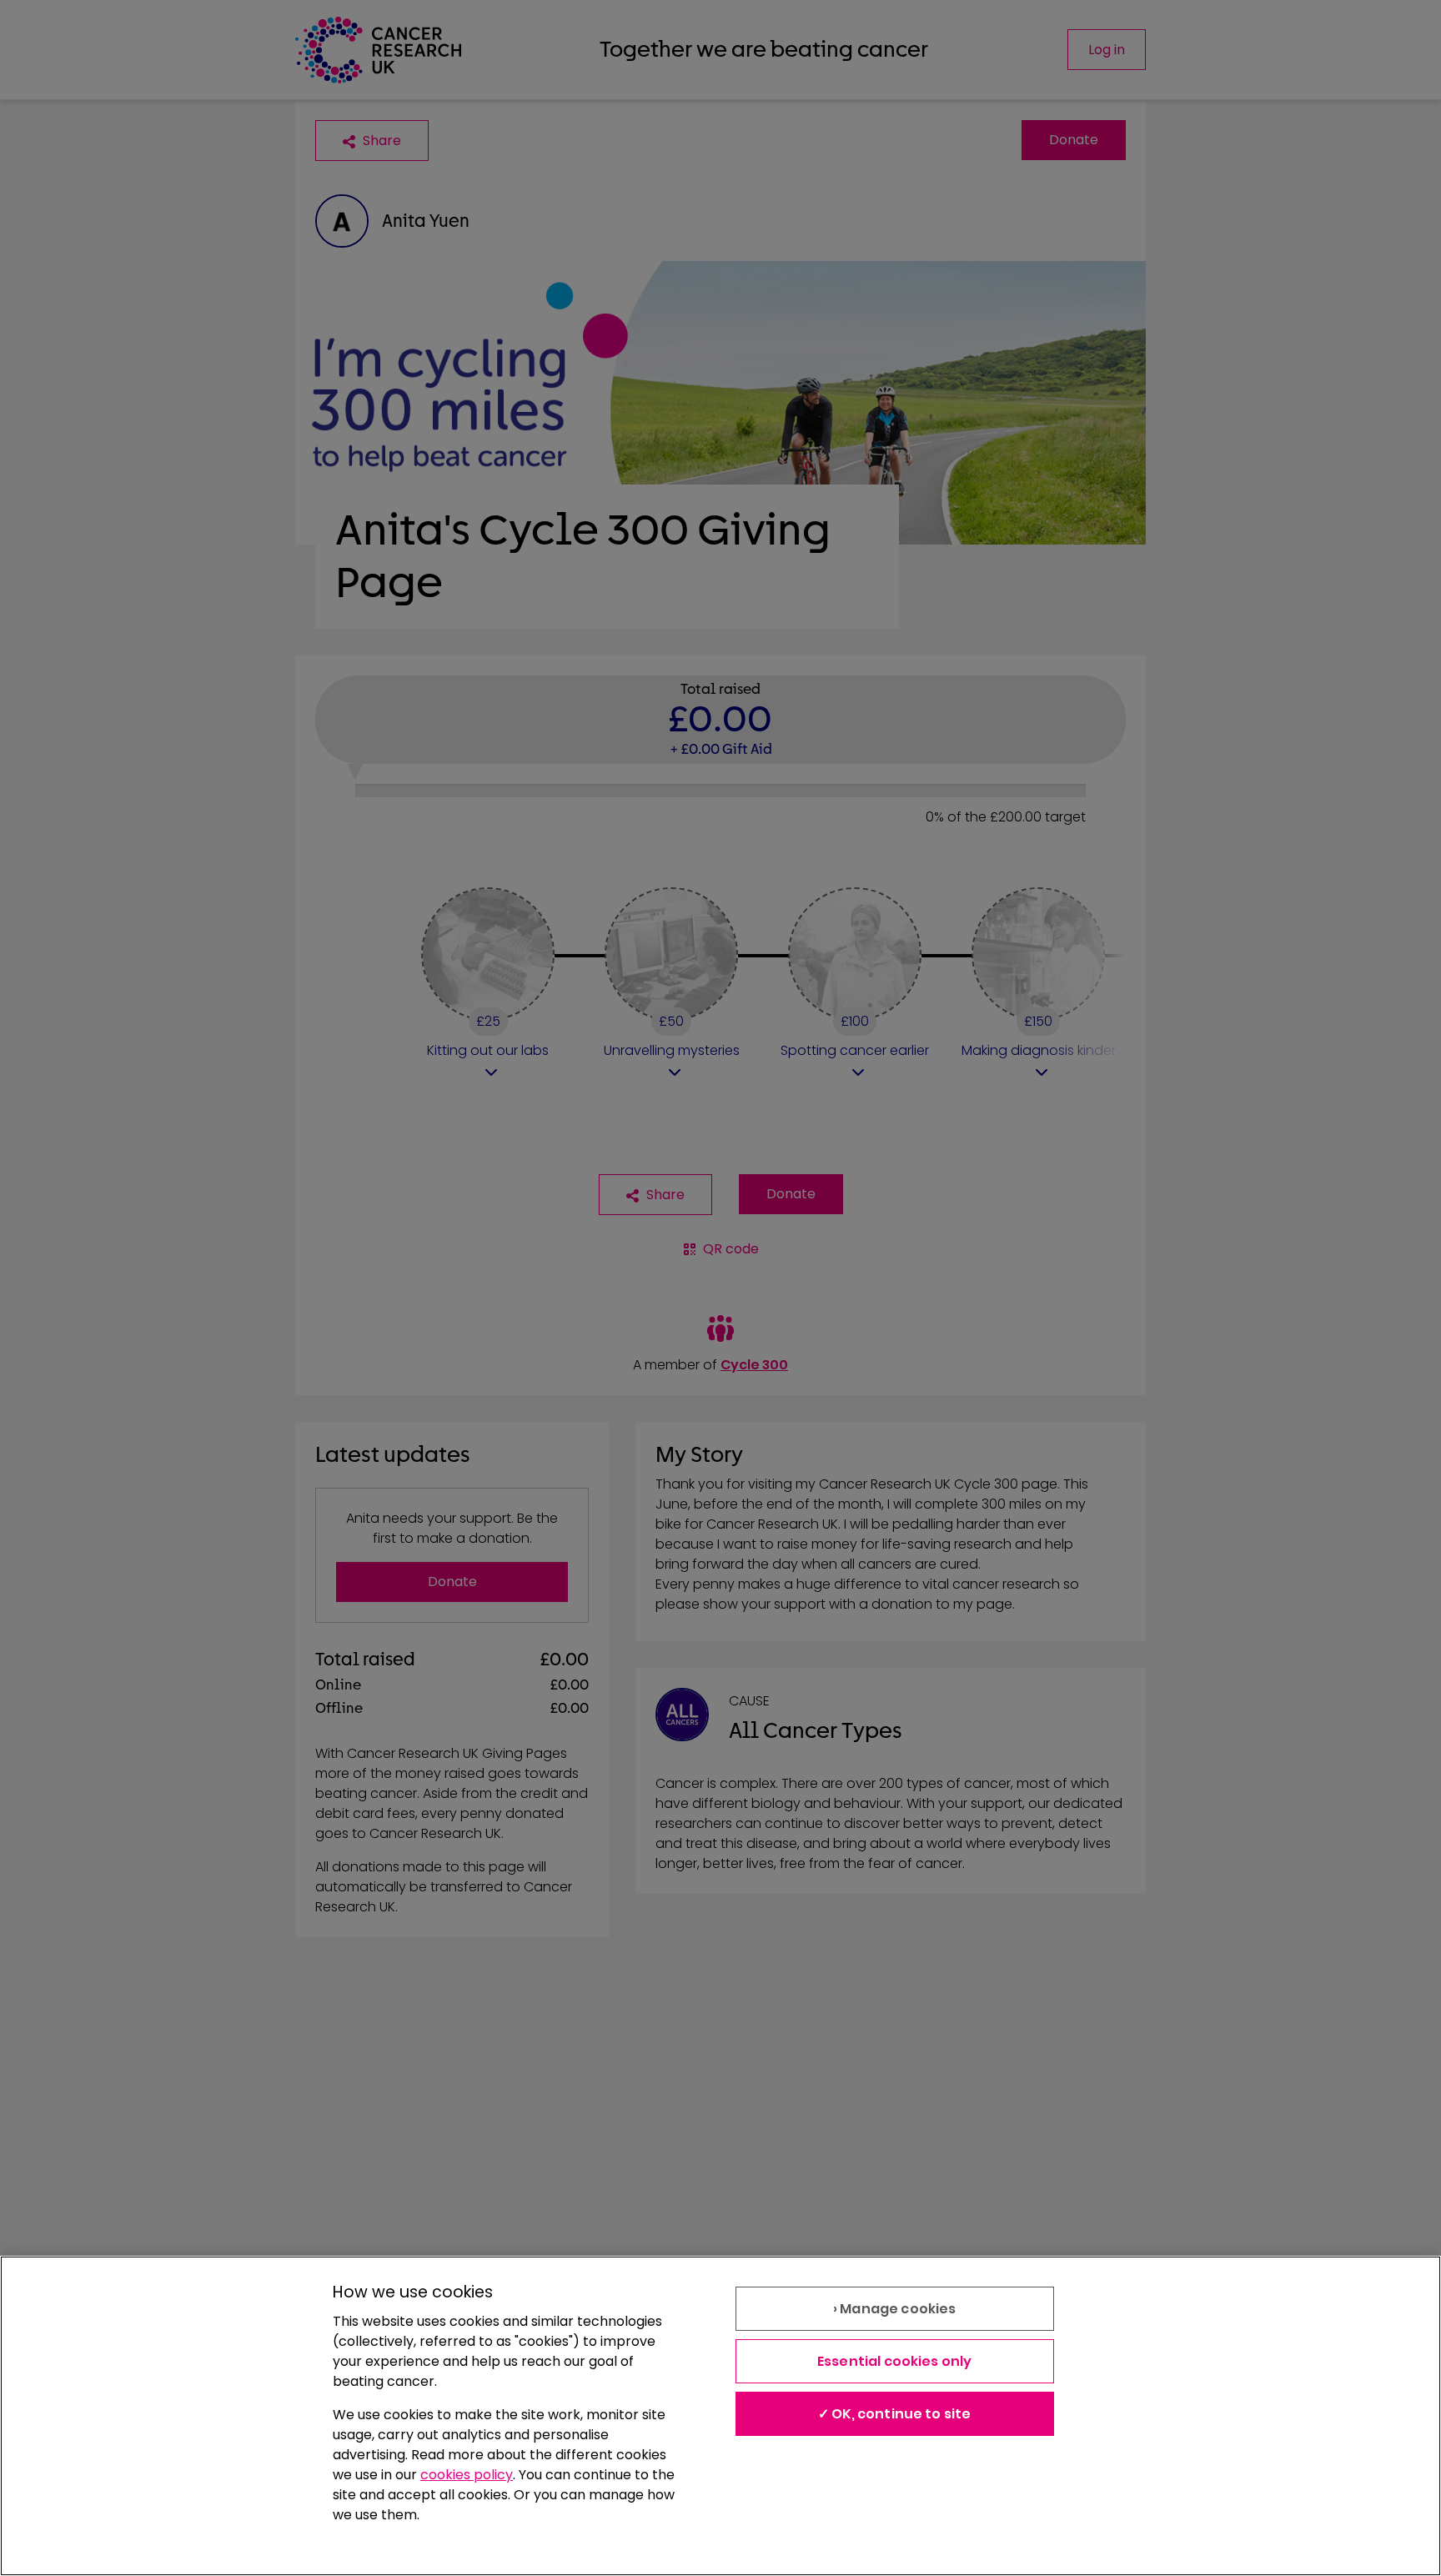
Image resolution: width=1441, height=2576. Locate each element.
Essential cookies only (895, 2361)
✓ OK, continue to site (895, 2414)
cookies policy (467, 2475)
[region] (720, 2416)
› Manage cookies (895, 2309)
